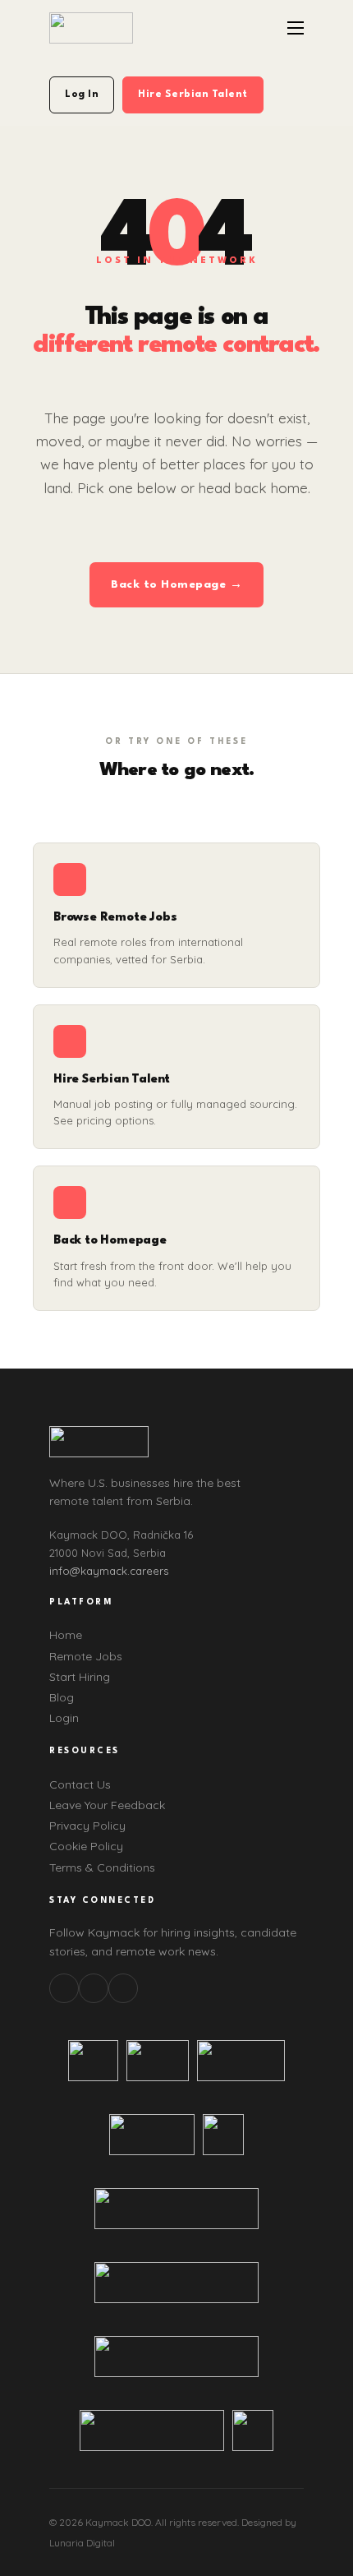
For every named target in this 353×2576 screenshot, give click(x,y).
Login (64, 1718)
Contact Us (80, 1784)
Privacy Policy (87, 1826)
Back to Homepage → (176, 584)
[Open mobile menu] (296, 28)
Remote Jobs (86, 1656)
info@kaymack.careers (109, 1571)
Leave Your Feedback (107, 1805)
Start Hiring (80, 1677)
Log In (82, 95)
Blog (62, 1697)
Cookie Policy (86, 1846)
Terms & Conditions (102, 1867)
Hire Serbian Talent (193, 95)
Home (66, 1635)
